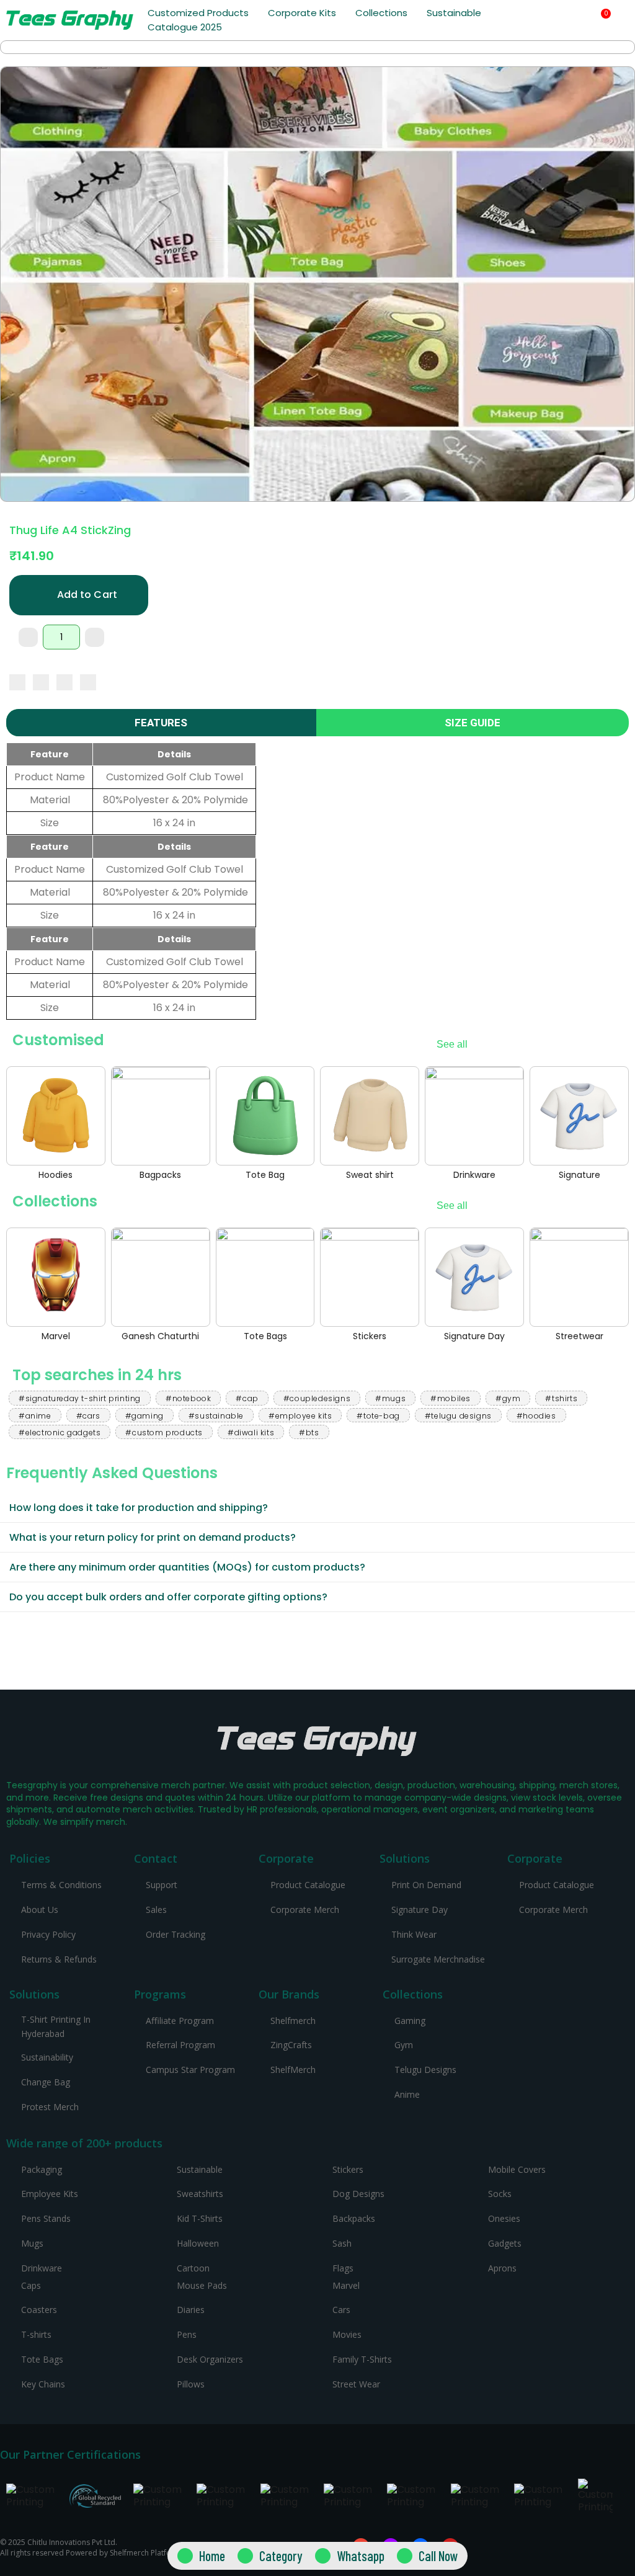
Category (281, 2556)
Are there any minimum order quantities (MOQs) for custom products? (187, 1567)
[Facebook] (17, 682)
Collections (381, 13)
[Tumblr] (88, 682)
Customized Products (198, 13)
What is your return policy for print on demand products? (153, 1537)
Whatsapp (361, 2556)
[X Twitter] (41, 682)
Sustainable (454, 13)
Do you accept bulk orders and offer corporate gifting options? (168, 1597)
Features (161, 723)
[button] (568, 21)
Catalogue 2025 (185, 27)
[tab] (317, 1508)
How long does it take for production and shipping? (139, 1508)
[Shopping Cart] (601, 20)
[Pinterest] (64, 682)
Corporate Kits (302, 13)
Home (212, 2556)
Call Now (438, 2556)
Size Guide (473, 723)
